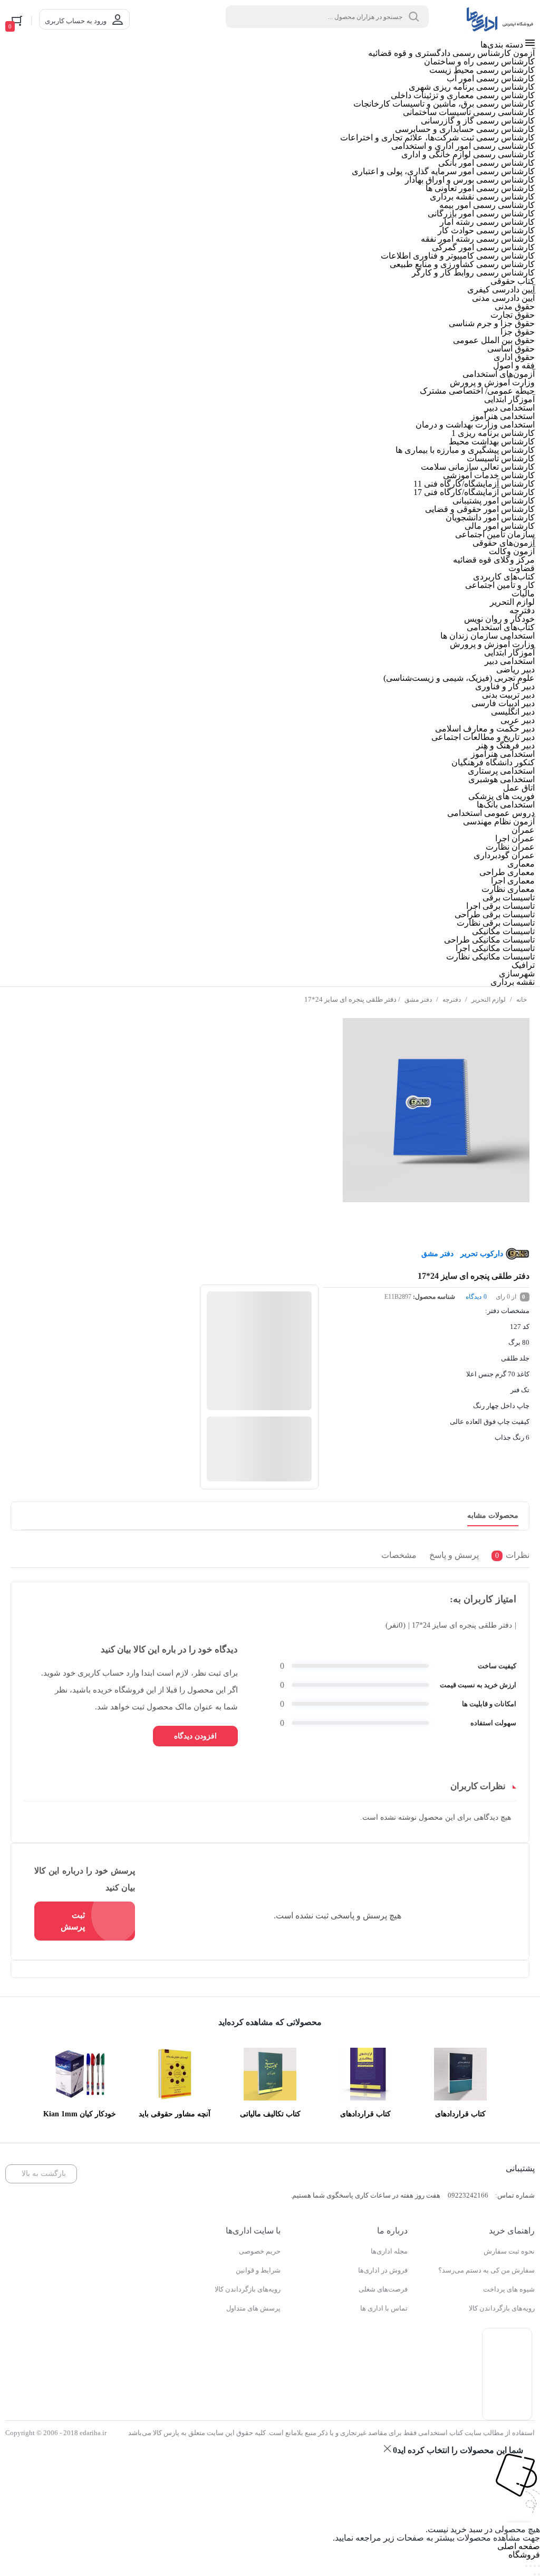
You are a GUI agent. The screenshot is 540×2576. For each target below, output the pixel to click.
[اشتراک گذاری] (531, 2566)
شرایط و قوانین (258, 2270)
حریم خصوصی (260, 2251)
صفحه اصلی (519, 2546)
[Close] (387, 2449)
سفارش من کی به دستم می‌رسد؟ (486, 2270)
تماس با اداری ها (384, 2308)
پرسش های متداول (253, 2308)
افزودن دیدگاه (195, 1736)
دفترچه (452, 1000)
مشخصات (399, 1555)
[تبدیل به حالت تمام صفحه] (535, 2566)
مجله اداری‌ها (389, 2251)
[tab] (508, 1557)
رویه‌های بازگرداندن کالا (502, 2308)
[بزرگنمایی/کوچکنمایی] (539, 2566)
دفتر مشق (418, 1000)
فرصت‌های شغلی (383, 2289)
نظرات (512, 1555)
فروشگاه (524, 2555)
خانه (522, 1000)
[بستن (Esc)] (526, 2566)
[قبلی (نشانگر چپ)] (539, 2574)
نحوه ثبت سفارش (509, 2251)
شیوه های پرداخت (509, 2289)
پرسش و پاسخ (454, 1555)
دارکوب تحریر (482, 1254)
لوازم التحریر (489, 1000)
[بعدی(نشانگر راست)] (535, 2574)
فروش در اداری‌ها (383, 2270)
